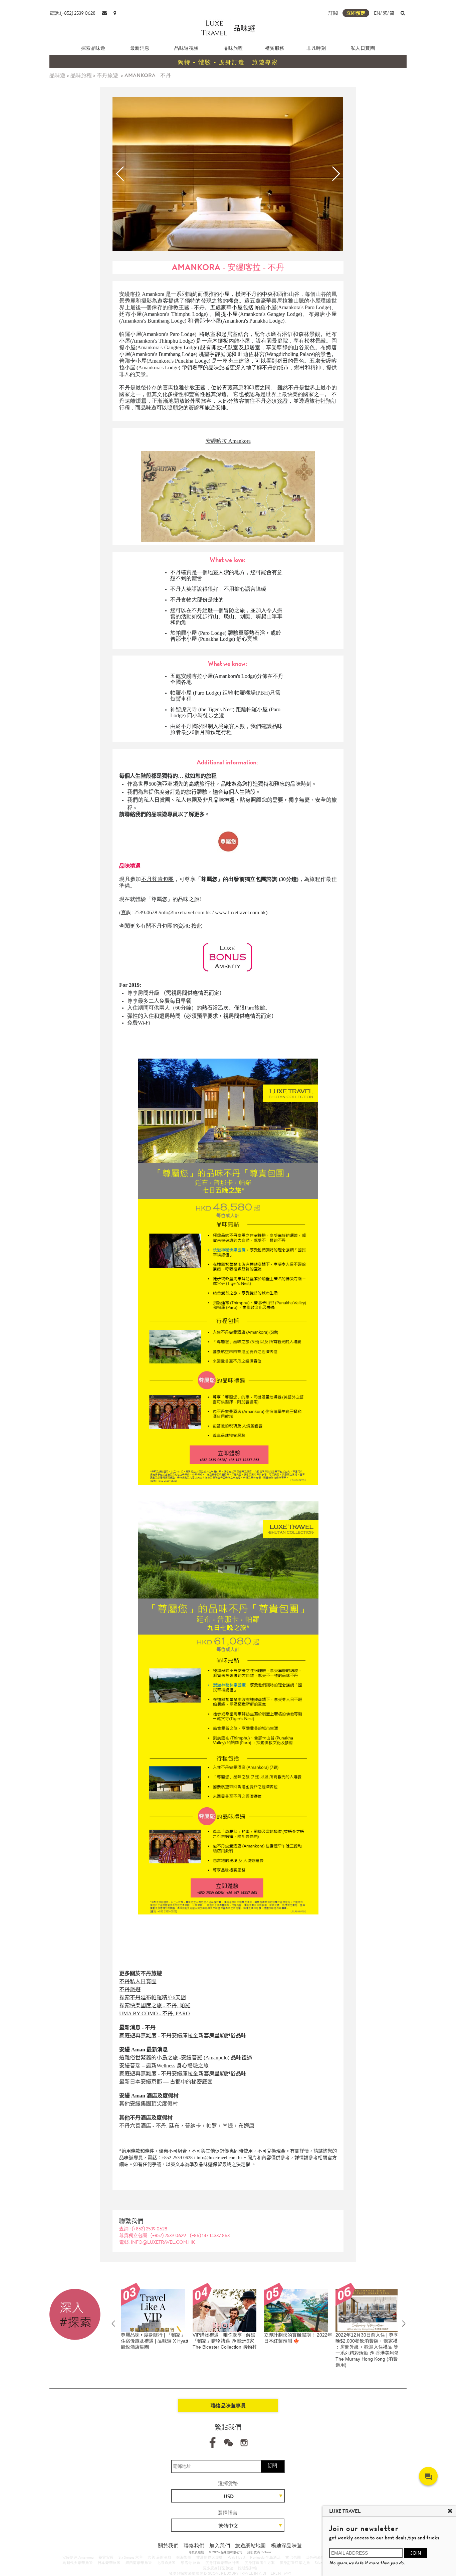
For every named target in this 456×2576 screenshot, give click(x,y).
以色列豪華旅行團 (321, 2557)
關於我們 (168, 2546)
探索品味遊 (93, 48)
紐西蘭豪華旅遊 (139, 2563)
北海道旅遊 (166, 2563)
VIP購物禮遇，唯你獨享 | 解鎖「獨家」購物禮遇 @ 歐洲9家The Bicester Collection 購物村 (173, 2341)
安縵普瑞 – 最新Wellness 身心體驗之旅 (164, 2066)
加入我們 (220, 2546)
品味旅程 (233, 48)
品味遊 (57, 75)
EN (377, 13)
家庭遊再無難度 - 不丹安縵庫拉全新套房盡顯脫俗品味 (183, 2036)
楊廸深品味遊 (286, 2546)
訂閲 (333, 13)
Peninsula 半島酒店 (265, 2557)
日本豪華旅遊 (109, 2563)
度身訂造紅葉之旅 (295, 2563)
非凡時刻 (316, 48)
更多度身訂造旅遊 (218, 2568)
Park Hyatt (237, 2557)
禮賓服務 (275, 48)
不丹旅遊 (107, 75)
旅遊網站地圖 (250, 2546)
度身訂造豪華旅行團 (222, 2563)
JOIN (416, 2553)
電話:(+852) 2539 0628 (72, 13)
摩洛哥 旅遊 (190, 2563)
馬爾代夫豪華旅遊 (78, 2563)
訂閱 (272, 2465)
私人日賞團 (363, 48)
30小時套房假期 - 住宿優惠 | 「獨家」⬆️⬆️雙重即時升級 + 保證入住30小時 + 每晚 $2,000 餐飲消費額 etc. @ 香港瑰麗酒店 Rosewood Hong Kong (390, 2347)
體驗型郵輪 (248, 2568)
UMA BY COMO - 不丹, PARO (155, 2013)
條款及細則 (196, 2552)
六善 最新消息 (159, 2557)
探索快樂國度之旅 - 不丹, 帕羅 (155, 2005)
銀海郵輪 (184, 2557)
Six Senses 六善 (131, 2557)
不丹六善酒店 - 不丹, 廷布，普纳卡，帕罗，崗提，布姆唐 (187, 2126)
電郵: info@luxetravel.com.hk (157, 2242)
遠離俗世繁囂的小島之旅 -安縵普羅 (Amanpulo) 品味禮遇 (186, 2058)
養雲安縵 (106, 2557)
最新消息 (140, 48)
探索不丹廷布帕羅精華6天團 (153, 1997)
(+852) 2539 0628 (150, 2229)
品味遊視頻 (186, 48)
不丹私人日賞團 (138, 1981)
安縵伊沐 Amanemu (78, 2557)
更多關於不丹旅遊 (141, 1973)
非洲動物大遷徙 (210, 2557)
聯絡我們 (194, 2546)
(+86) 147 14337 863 (210, 2235)
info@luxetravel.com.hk (185, 912)
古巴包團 (293, 2557)
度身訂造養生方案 (260, 2563)
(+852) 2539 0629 (169, 2235)
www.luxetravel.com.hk (240, 912)
